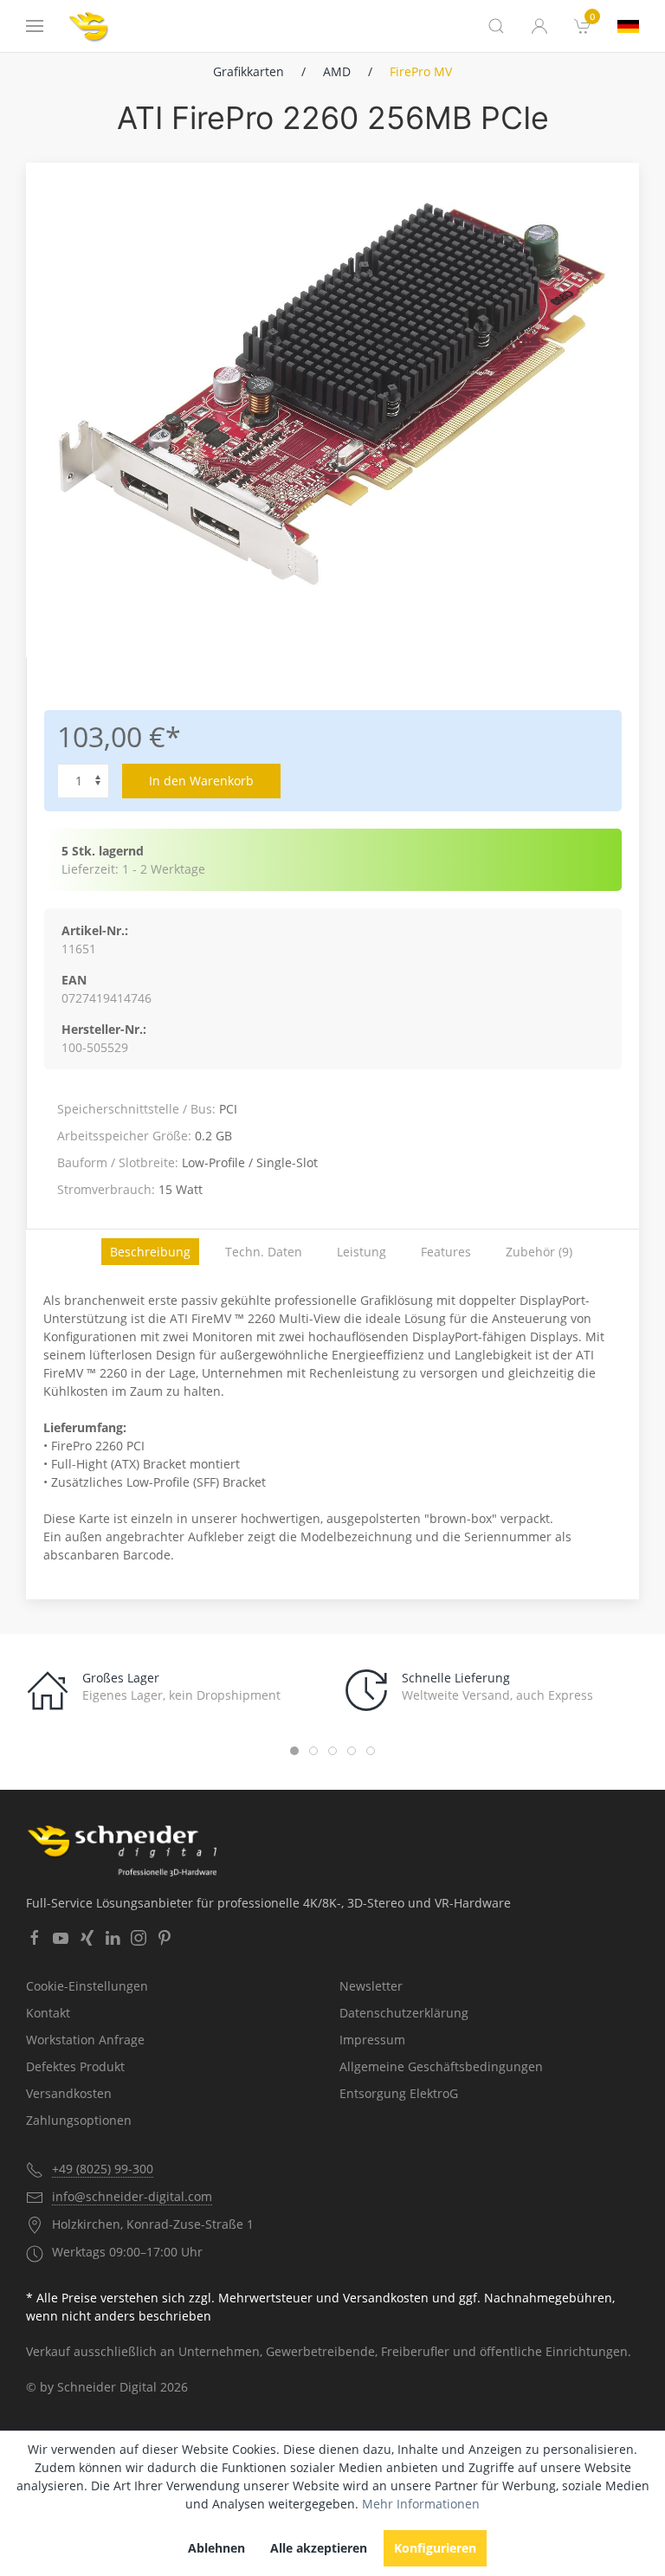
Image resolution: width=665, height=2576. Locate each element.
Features (446, 1252)
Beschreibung (150, 1252)
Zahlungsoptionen (79, 2120)
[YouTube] (61, 1938)
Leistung (362, 1252)
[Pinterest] (165, 1938)
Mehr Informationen (421, 2504)
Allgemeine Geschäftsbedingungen (441, 2066)
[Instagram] (139, 1938)
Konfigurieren (435, 2548)
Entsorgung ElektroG (399, 2093)
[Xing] (87, 1938)
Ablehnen (216, 2548)
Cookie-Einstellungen (87, 1986)
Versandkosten (69, 2093)
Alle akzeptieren (319, 2548)
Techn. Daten (264, 1252)
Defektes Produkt (75, 2066)
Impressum (372, 2040)
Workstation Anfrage (85, 2040)
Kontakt (48, 2013)
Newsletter (371, 1986)
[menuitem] (583, 26)
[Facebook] (35, 1938)
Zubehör (539, 1252)
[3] (628, 26)
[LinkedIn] (113, 1938)
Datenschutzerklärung (404, 2013)
